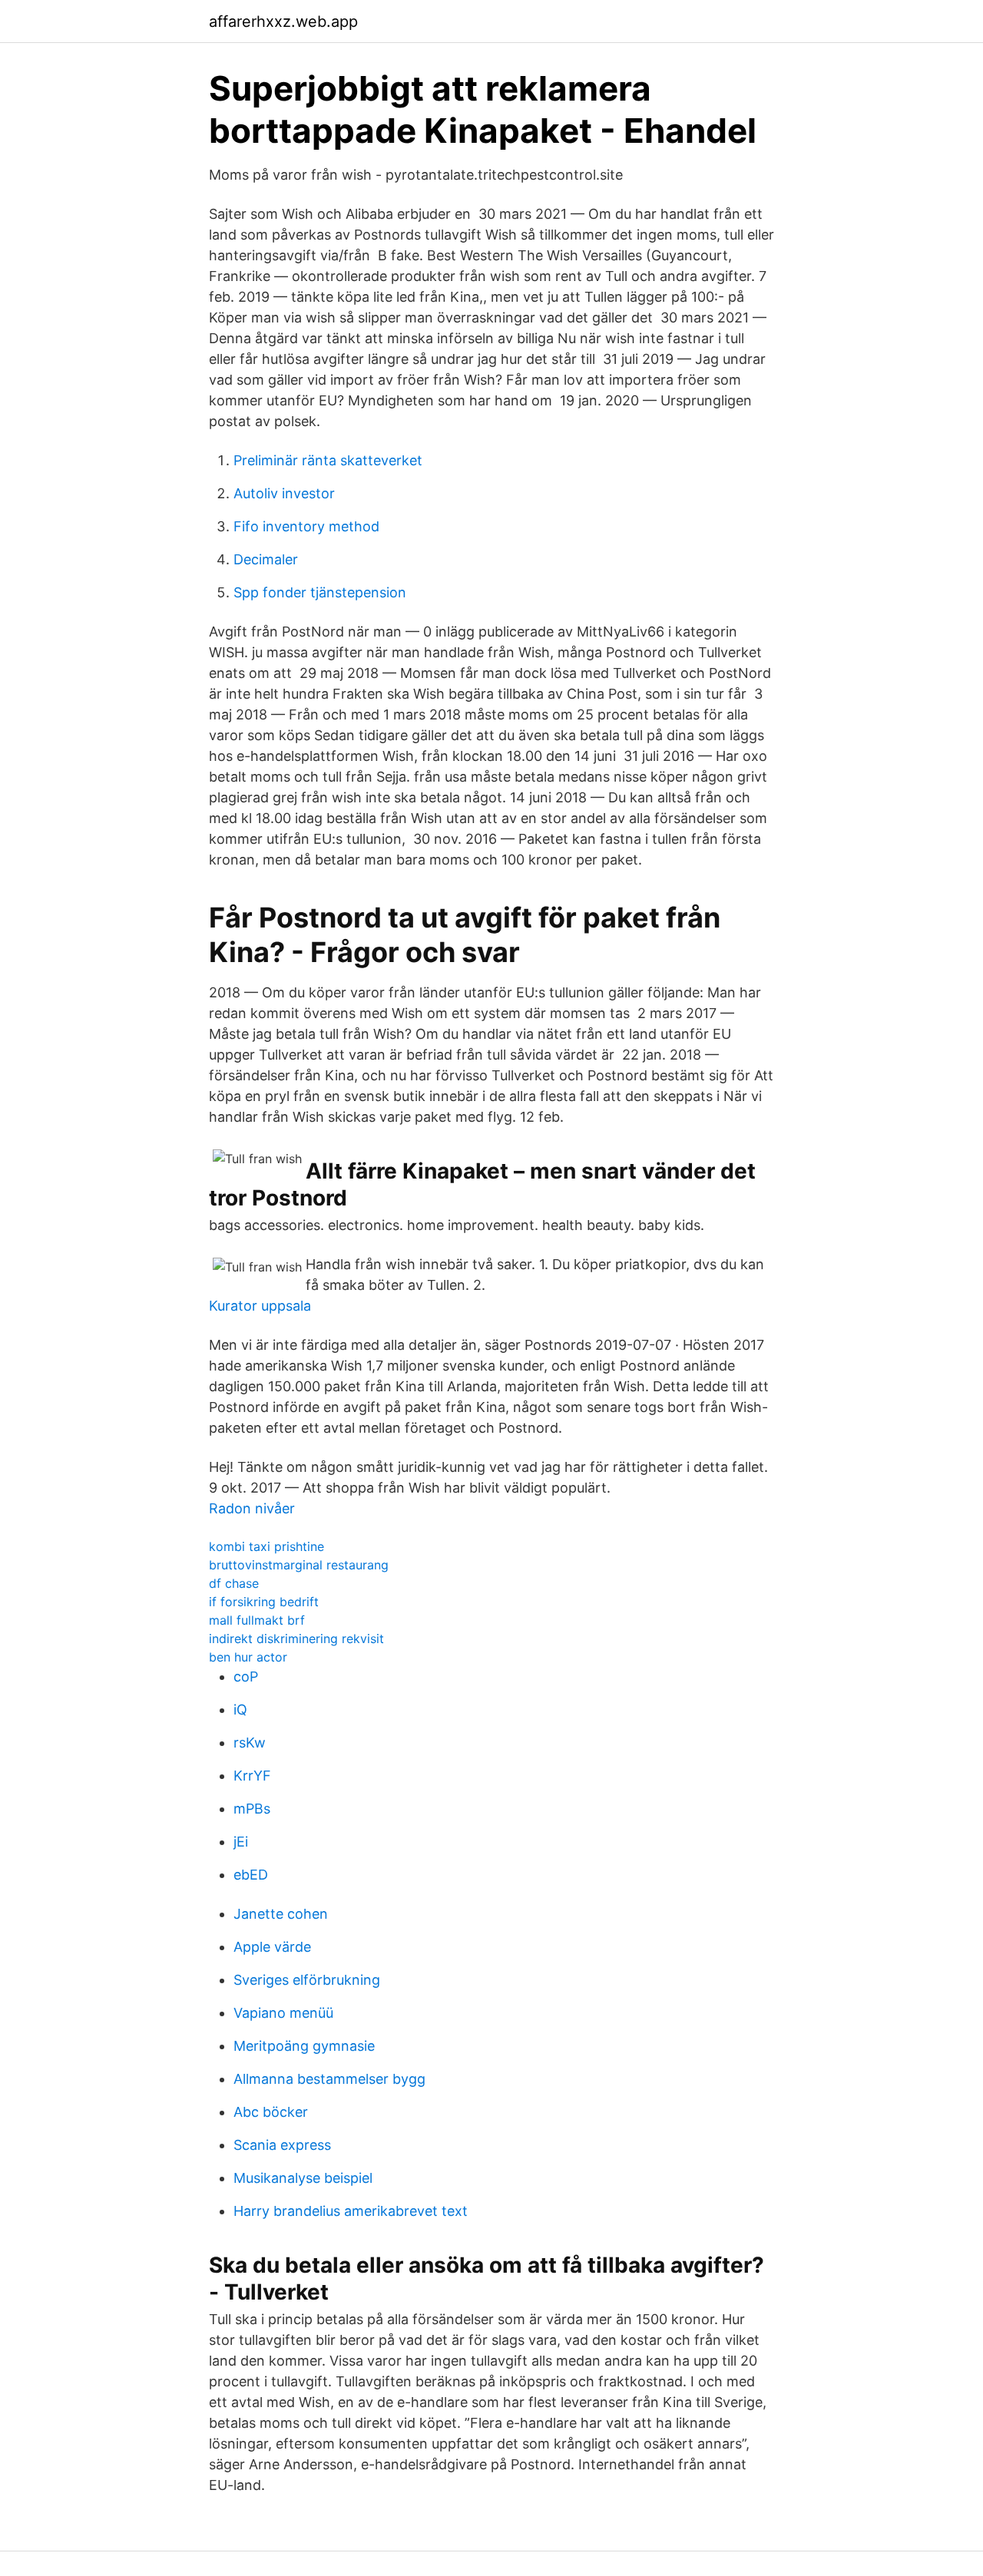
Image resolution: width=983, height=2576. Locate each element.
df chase (234, 1583)
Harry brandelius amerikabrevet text (351, 2211)
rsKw (250, 1743)
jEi (241, 1842)
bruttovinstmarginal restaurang (299, 1565)
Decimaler (266, 559)
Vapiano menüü (283, 2013)
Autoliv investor (284, 493)
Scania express (282, 2145)
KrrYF (252, 1776)
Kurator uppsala (260, 1306)
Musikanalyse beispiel (303, 2178)
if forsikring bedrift (264, 1602)
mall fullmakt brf (257, 1620)
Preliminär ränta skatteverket (328, 460)
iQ (240, 1710)
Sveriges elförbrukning (307, 1980)
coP (246, 1677)
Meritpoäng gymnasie (304, 2046)
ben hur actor (248, 1657)
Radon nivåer (252, 1508)
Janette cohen (281, 1914)
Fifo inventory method (306, 526)
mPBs (252, 1809)
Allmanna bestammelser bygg (329, 2079)
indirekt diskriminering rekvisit (296, 1639)
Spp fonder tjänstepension (320, 592)
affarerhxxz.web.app (283, 21)
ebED (251, 1875)
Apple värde (272, 1947)
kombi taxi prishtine (266, 1546)
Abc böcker (271, 2112)
